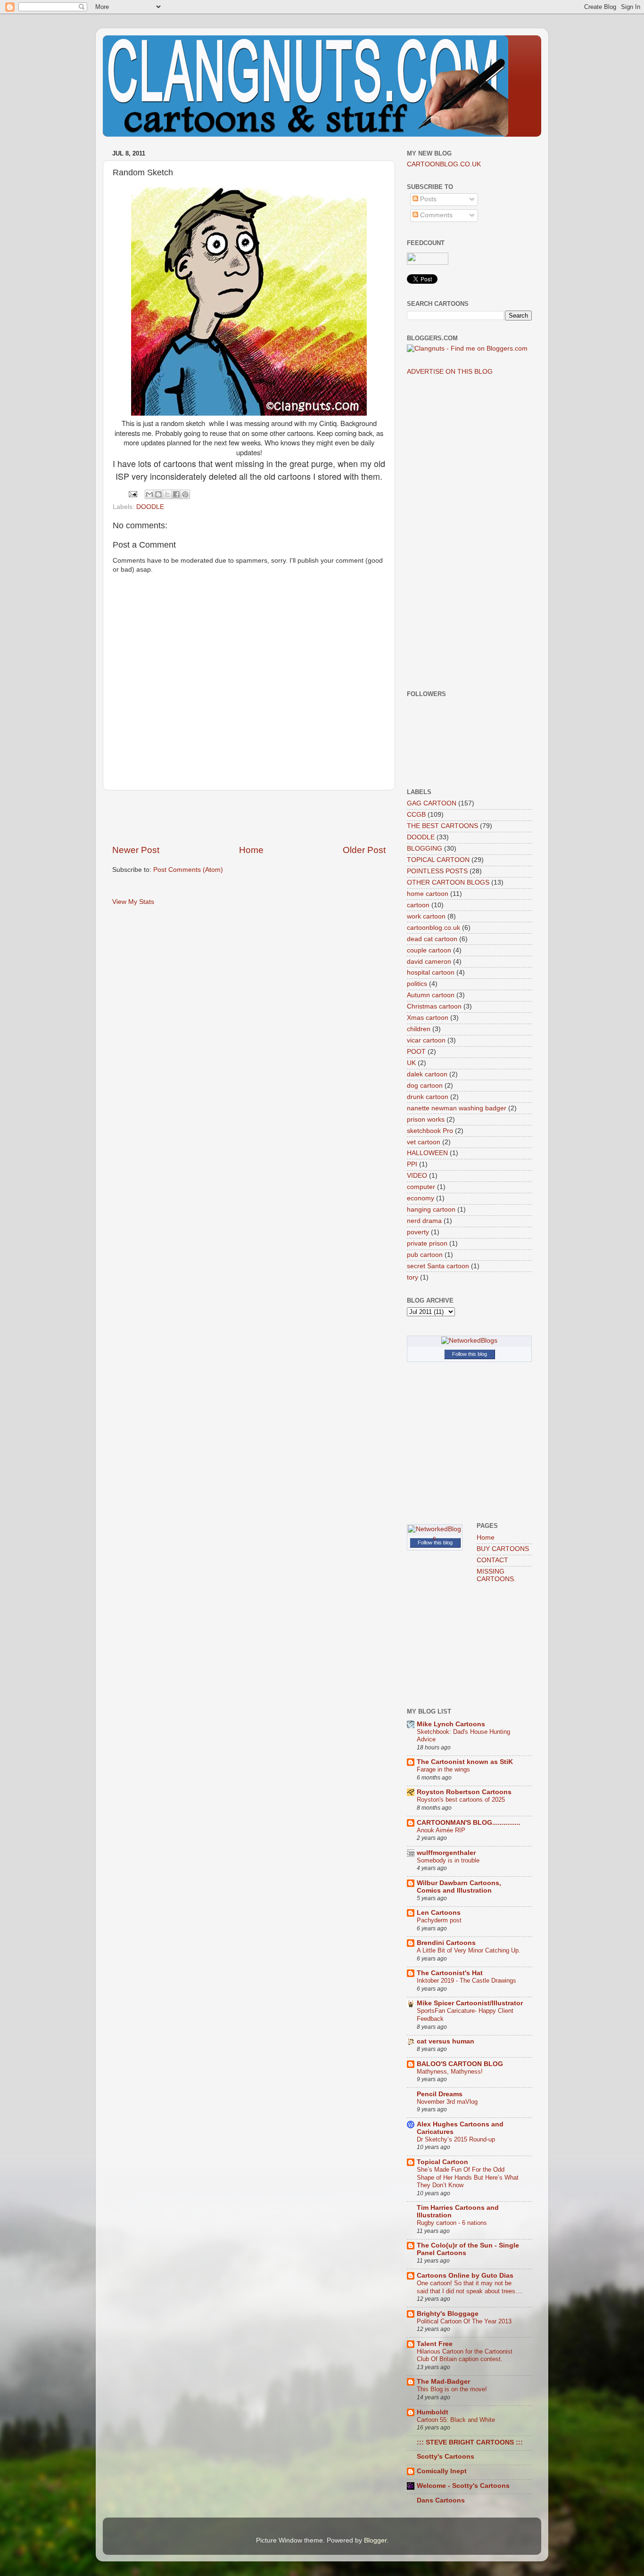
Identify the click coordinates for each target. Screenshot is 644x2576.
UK (411, 1063)
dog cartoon (425, 1086)
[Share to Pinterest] (185, 494)
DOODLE (150, 507)
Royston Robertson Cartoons (464, 1792)
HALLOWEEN (427, 1153)
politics (417, 984)
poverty (418, 1232)
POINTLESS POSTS (437, 871)
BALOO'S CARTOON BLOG (460, 2064)
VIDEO (417, 1176)
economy (421, 1198)
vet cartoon (424, 1142)
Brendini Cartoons (446, 1943)
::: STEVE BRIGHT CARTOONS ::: (470, 2442)
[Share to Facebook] (176, 494)
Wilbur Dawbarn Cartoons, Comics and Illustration (459, 1887)
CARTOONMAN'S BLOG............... (469, 1823)
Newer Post (136, 850)
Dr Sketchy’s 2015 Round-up (456, 2139)
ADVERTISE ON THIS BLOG (450, 372)
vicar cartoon (426, 1040)
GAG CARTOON (432, 803)
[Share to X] (167, 494)
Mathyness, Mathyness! (450, 2071)
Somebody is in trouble (448, 1860)
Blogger (375, 2540)
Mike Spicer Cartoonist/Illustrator (470, 2003)
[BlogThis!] (158, 494)
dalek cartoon (427, 1074)
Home (251, 850)
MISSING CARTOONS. (496, 1575)
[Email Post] (132, 494)
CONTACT (492, 1560)
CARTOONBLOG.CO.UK (444, 164)
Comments (435, 215)
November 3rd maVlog (447, 2102)
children (419, 1029)
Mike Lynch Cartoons (451, 1724)
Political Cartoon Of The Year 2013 (464, 2321)
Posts (427, 199)
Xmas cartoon (428, 1018)
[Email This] (149, 494)
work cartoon (426, 916)
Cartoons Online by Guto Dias (465, 2276)
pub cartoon (425, 1255)
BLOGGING (425, 849)
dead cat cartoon (432, 939)
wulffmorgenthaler (446, 1853)
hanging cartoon (431, 1210)
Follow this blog (470, 1354)
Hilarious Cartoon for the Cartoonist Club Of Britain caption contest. (465, 2355)
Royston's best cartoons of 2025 (461, 1800)
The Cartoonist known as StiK (465, 1762)
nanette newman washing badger (457, 1108)
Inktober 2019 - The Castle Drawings (466, 1981)
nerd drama (424, 1221)
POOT (416, 1052)
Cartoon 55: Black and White (456, 2420)
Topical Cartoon (442, 2162)
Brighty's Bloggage (448, 2314)
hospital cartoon (431, 972)
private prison (427, 1243)
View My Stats (133, 902)
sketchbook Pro (430, 1131)
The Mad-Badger (443, 2382)
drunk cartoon (428, 1097)
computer (421, 1187)
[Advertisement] (249, 817)
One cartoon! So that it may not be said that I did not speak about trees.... (470, 2287)
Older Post (364, 850)
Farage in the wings (443, 1769)
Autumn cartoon (431, 995)
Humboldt (433, 2412)
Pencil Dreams (440, 2094)
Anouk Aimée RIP (441, 1830)
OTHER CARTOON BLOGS (448, 882)
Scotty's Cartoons (446, 2457)
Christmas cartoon (434, 1006)
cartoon (418, 905)
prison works (426, 1120)
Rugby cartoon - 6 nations (452, 2223)
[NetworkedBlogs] (469, 1341)
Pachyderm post (439, 1920)
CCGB (416, 815)
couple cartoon (429, 950)
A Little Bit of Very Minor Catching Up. (469, 1950)
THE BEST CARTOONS (442, 826)
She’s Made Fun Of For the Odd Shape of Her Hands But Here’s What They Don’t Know (468, 2177)
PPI (412, 1164)
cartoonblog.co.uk (433, 928)
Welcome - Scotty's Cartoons (463, 2486)
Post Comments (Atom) (188, 870)
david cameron (429, 962)
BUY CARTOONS (503, 1549)
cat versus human (446, 2041)
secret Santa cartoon (438, 1266)
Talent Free (435, 2344)
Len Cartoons (439, 1913)
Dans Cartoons (441, 2500)
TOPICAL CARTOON (438, 860)
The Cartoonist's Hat (450, 1973)
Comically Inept (442, 2471)
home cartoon (428, 894)
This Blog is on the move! (452, 2389)
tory (413, 1277)
